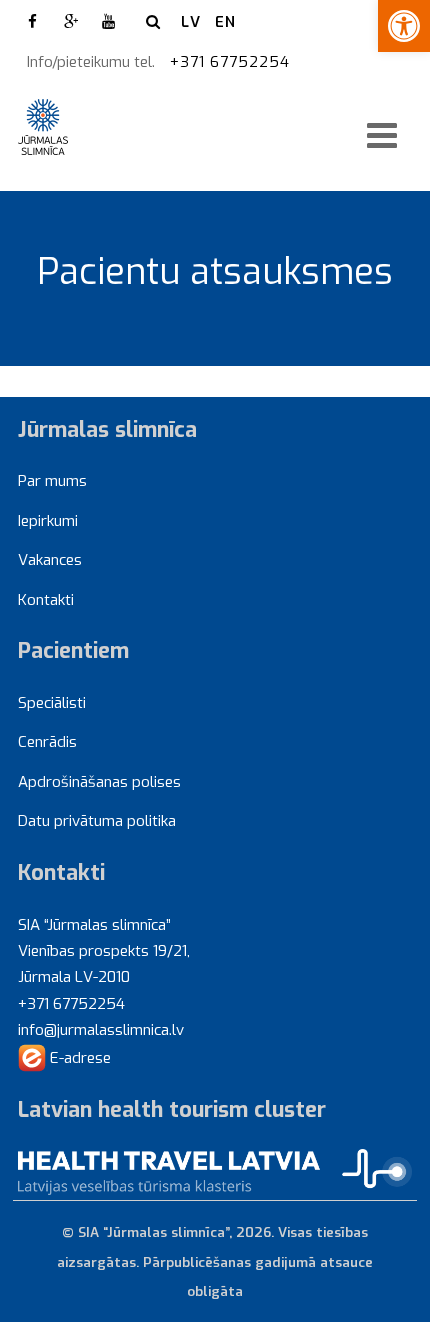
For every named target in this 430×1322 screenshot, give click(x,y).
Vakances (50, 560)
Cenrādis (47, 742)
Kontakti (46, 600)
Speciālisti (52, 703)
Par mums (52, 481)
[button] (404, 26)
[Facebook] (33, 22)
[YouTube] (109, 22)
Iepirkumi (48, 521)
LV (191, 22)
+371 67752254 (232, 62)
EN (225, 22)
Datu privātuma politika (97, 821)
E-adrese (78, 1058)
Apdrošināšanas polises (99, 782)
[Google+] (71, 22)
